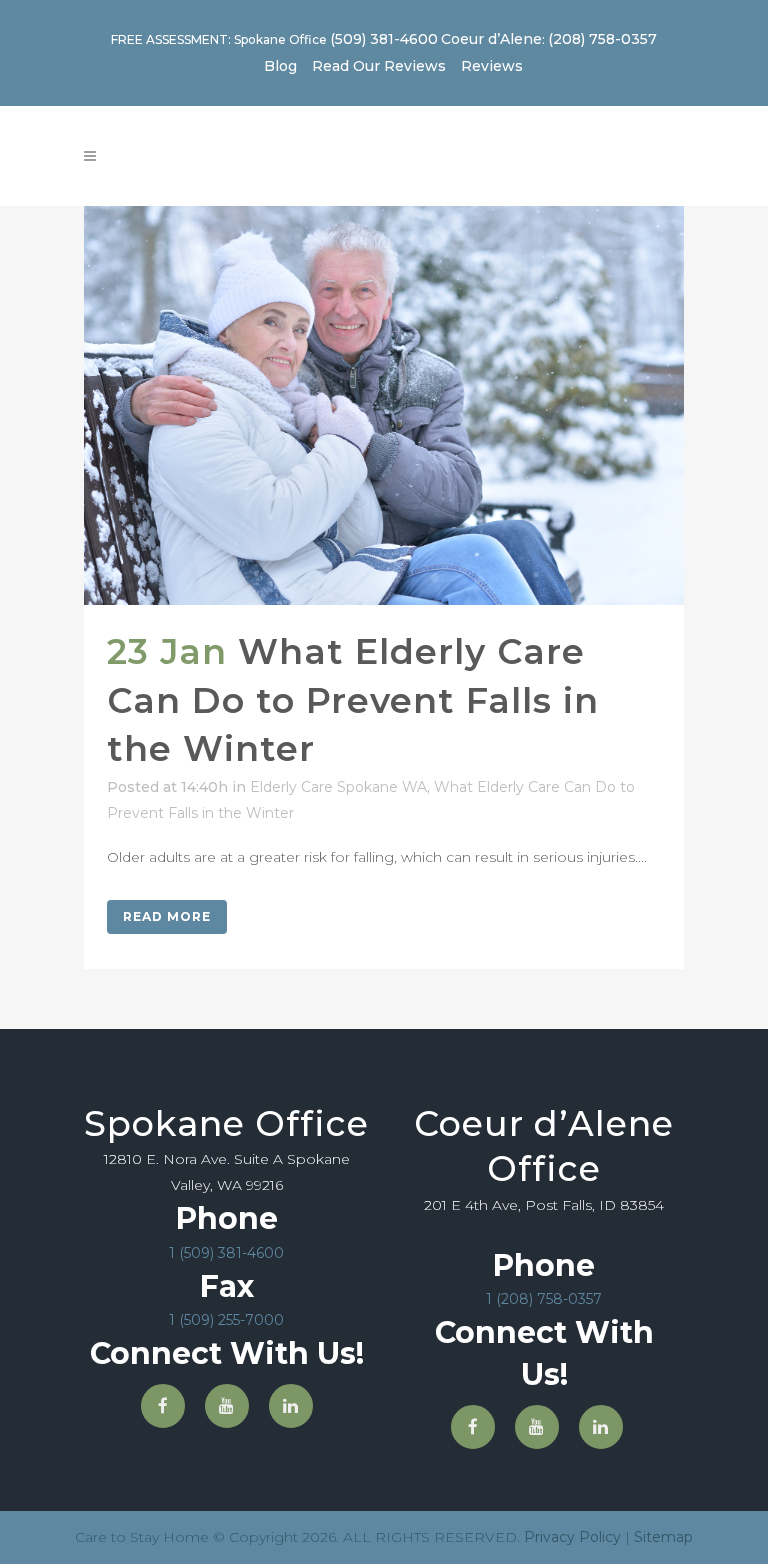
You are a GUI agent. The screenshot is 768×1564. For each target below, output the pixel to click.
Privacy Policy (572, 1537)
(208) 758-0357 (602, 39)
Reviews (492, 66)
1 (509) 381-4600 (226, 1253)
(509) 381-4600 (384, 39)
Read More (167, 916)
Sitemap (663, 1537)
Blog (280, 66)
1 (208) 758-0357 (544, 1299)
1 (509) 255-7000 (226, 1320)
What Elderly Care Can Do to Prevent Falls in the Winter (353, 700)
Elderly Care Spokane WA (338, 787)
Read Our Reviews (379, 66)
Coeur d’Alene (491, 39)
